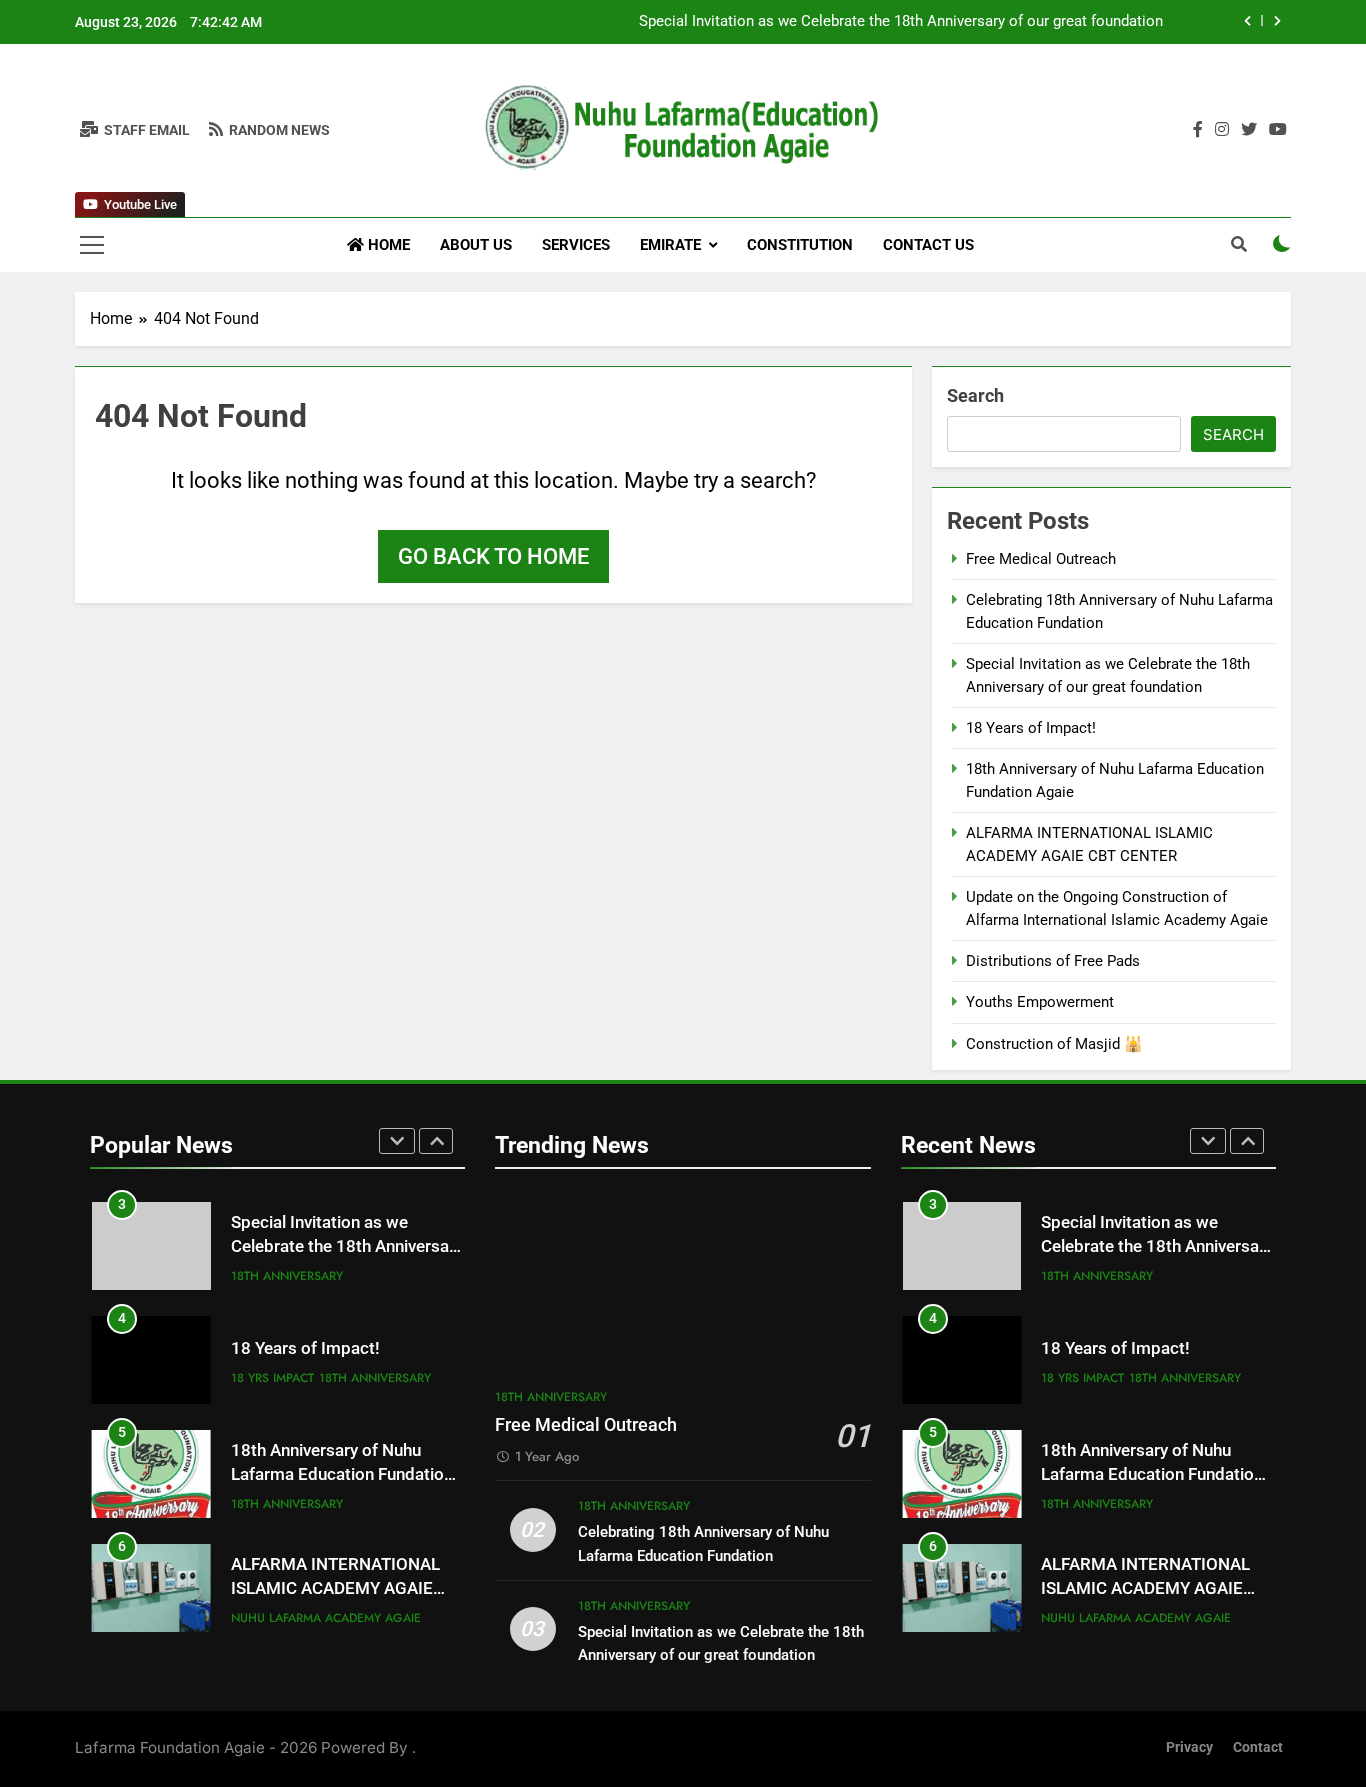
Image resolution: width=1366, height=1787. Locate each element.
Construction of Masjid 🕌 (1054, 1044)
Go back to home (493, 556)
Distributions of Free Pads (1053, 961)
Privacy (1189, 1747)
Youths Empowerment (1040, 1002)
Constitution (800, 245)
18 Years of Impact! (1031, 728)
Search (975, 395)
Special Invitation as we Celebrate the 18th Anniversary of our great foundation (901, 22)
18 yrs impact (272, 1378)
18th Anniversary (287, 1276)
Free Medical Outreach (1041, 559)
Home (387, 245)
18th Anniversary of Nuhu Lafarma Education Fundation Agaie (342, 1475)
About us (476, 245)
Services (576, 245)
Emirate (670, 245)
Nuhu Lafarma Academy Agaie (326, 1618)
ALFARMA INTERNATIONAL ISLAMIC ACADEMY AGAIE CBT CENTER (335, 1589)
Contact (1258, 1747)
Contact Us (928, 245)
